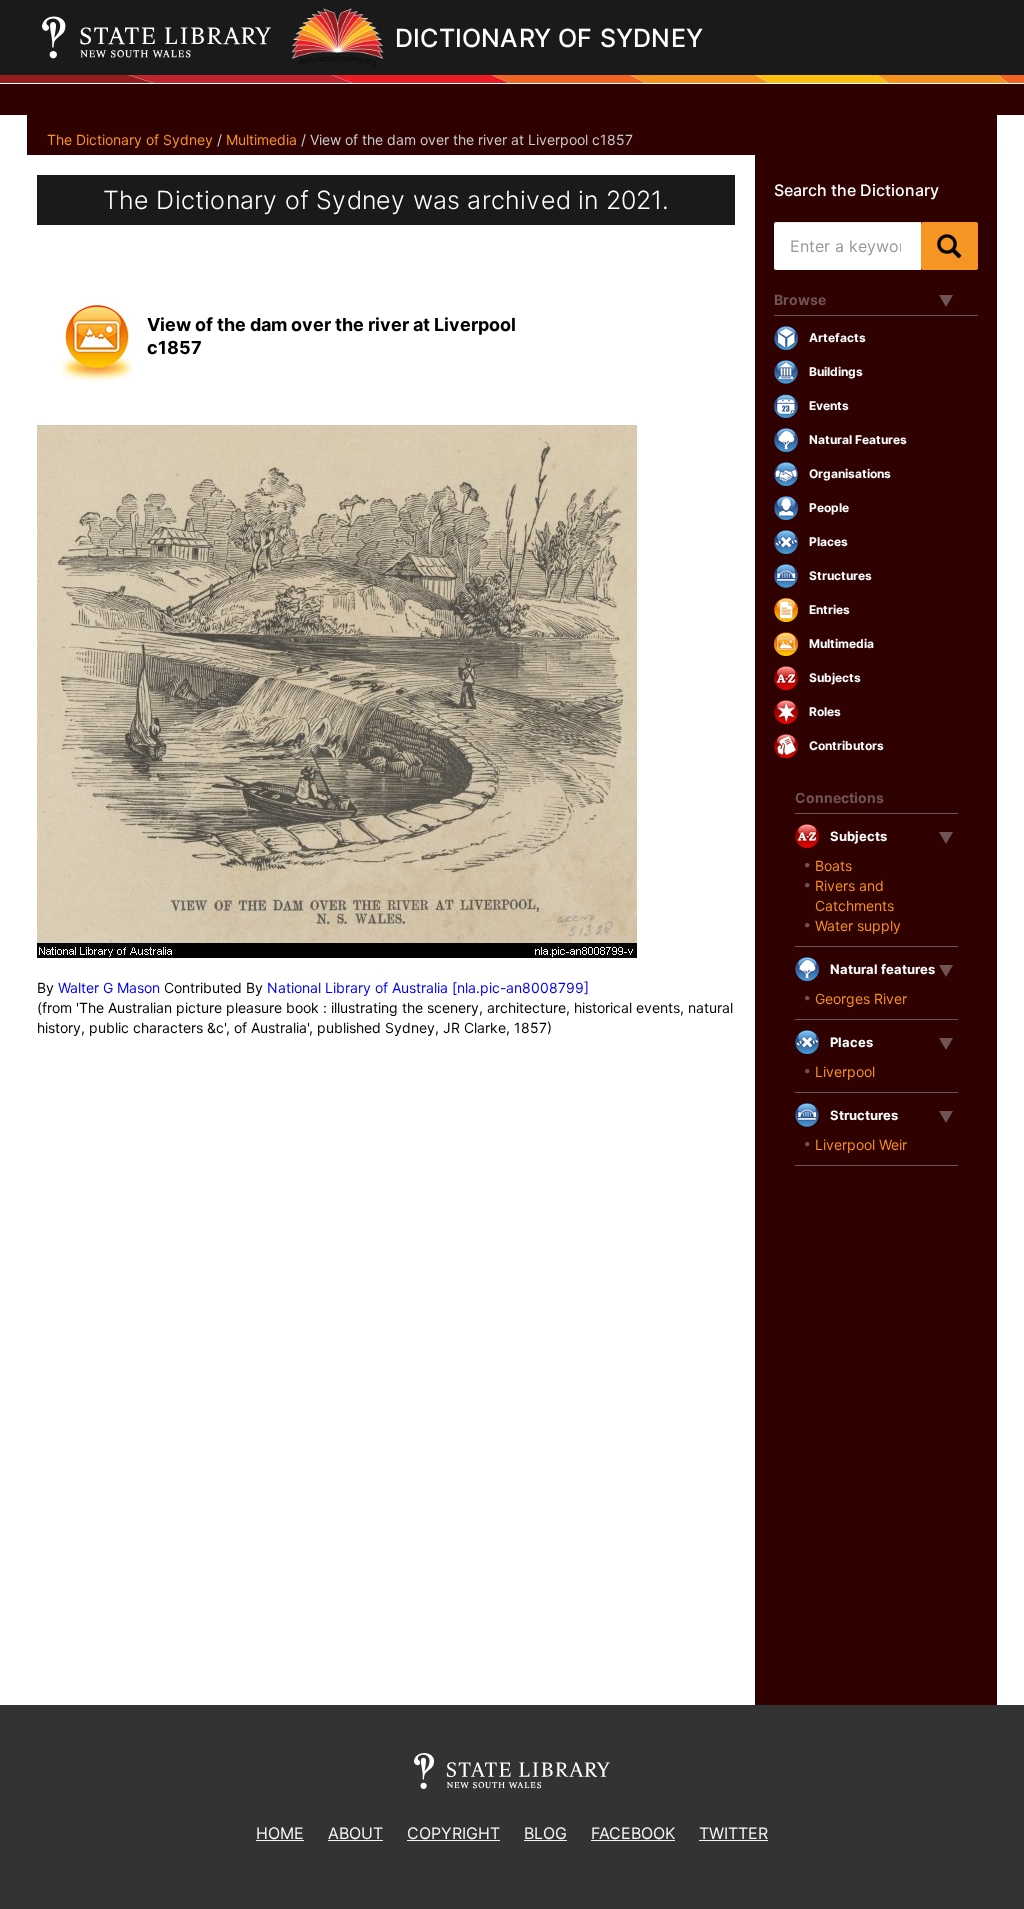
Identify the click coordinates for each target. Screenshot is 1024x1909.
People (829, 507)
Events (829, 405)
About (355, 1833)
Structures (840, 575)
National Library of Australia (357, 987)
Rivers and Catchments (854, 895)
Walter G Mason (109, 987)
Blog (545, 1833)
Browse (800, 299)
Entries (829, 609)
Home (280, 1833)
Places (828, 541)
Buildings (836, 371)
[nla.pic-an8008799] (520, 987)
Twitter (733, 1833)
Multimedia (261, 139)
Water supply (858, 925)
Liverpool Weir (861, 1144)
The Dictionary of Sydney (130, 139)
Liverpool (845, 1071)
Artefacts (837, 337)
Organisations (850, 473)
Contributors (846, 745)
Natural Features (858, 439)
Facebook (633, 1833)
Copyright (453, 1833)
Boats (833, 865)
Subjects (835, 677)
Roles (825, 711)
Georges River (861, 998)
